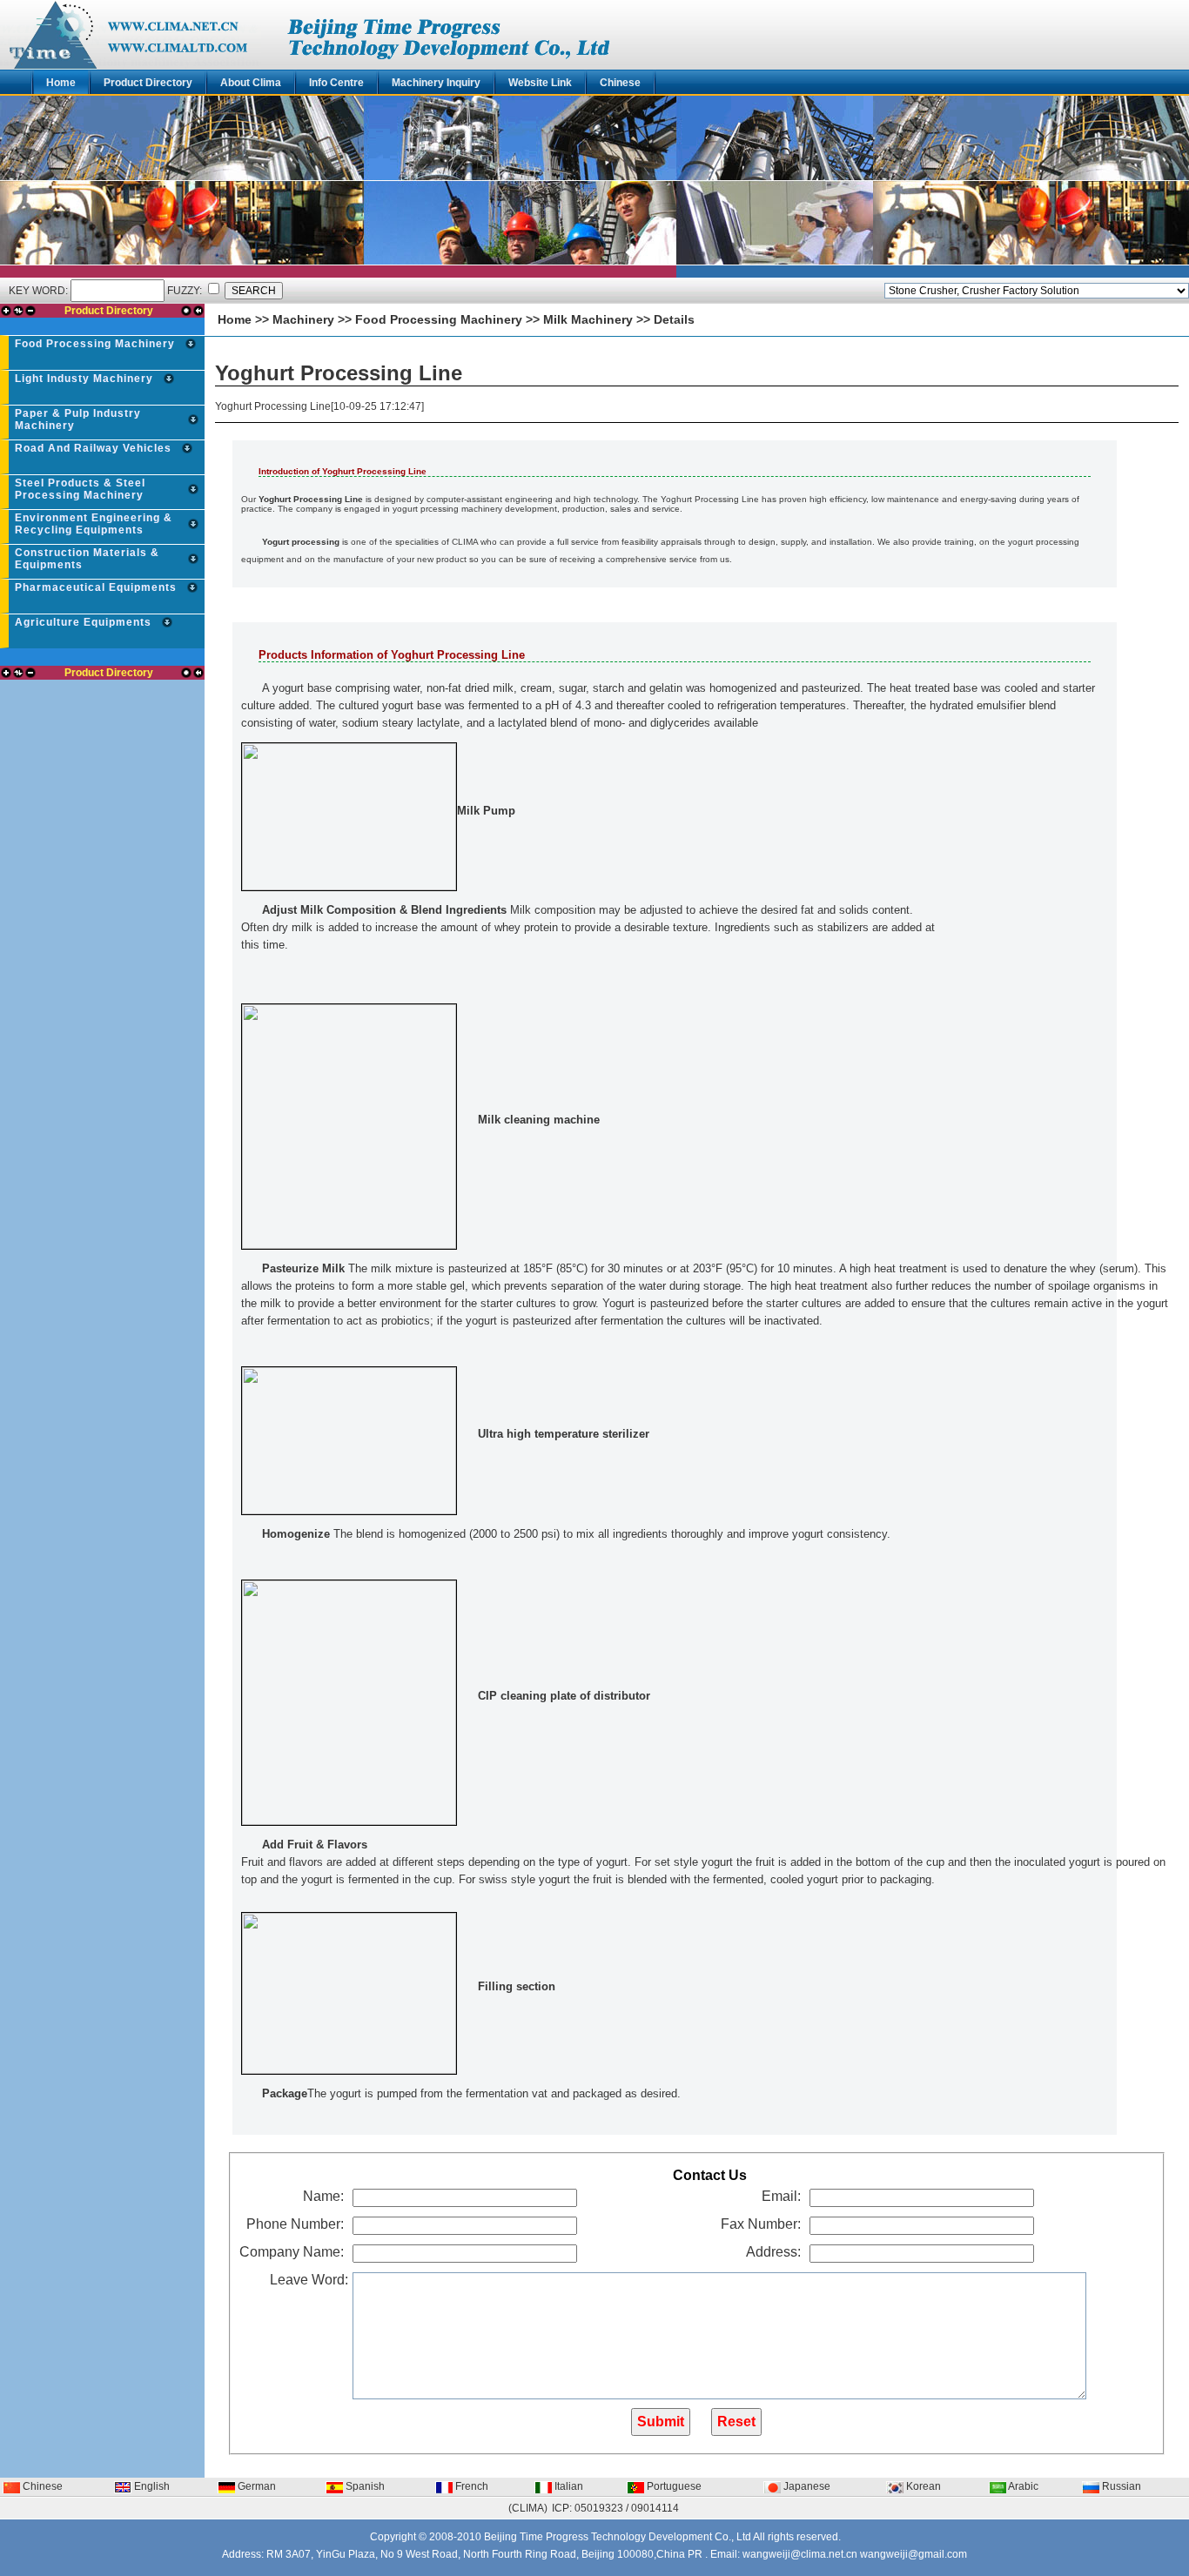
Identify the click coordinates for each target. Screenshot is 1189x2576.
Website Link (540, 83)
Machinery (303, 319)
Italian (568, 2486)
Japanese (806, 2486)
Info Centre (336, 83)
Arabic (1022, 2486)
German (255, 2486)
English (151, 2486)
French (470, 2486)
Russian (1120, 2486)
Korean (922, 2486)
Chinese (620, 83)
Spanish (364, 2486)
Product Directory (148, 83)
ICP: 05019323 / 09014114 (615, 2508)
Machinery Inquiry (436, 83)
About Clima (251, 83)
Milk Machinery (588, 319)
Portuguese (673, 2486)
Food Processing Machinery (439, 319)
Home (61, 83)
